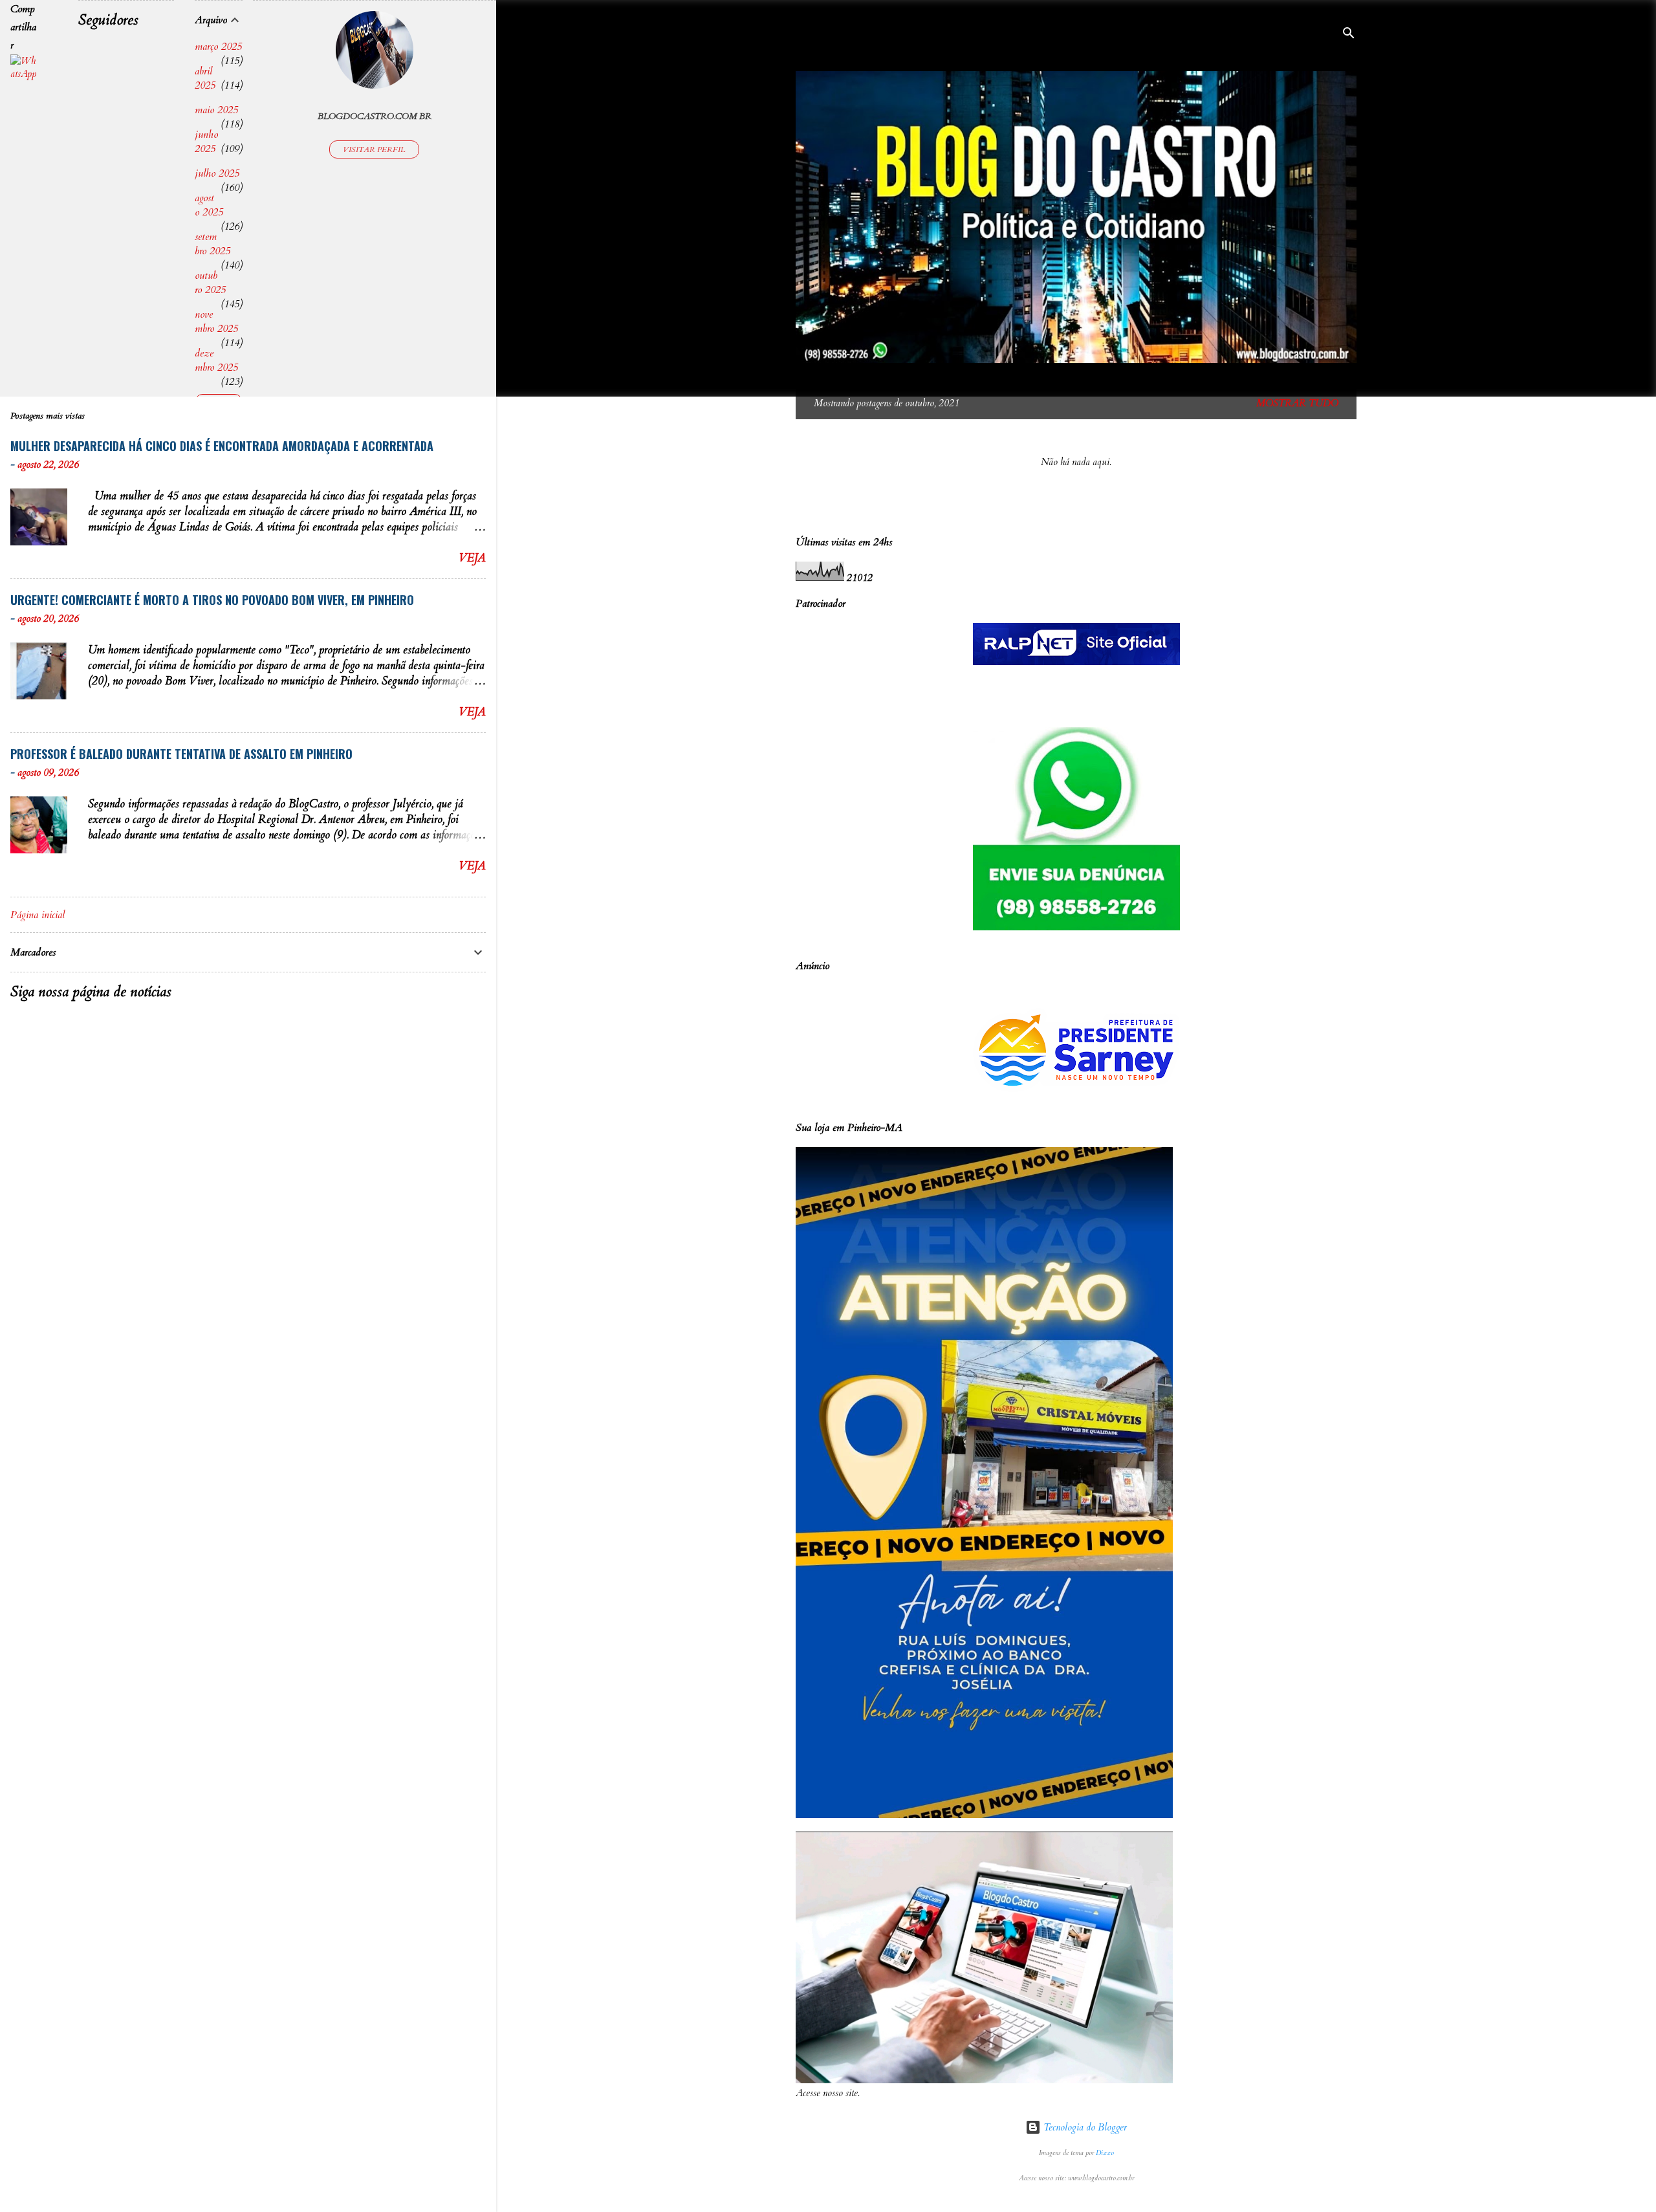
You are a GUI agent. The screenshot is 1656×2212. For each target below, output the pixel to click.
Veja (472, 558)
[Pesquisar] (1349, 35)
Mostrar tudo (1297, 403)
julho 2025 (217, 173)
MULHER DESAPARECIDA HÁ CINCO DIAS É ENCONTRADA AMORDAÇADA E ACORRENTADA (222, 446)
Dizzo (1105, 2153)
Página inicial (38, 915)
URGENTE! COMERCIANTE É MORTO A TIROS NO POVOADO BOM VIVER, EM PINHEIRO (212, 600)
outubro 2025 (210, 283)
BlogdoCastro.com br (375, 116)
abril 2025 (205, 78)
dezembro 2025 (216, 360)
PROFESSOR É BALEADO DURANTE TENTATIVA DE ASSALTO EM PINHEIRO (181, 754)
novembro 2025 (216, 322)
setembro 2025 (212, 244)
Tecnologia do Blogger (1084, 2127)
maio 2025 (216, 110)
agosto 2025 (209, 205)
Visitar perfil (374, 149)
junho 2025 (206, 142)
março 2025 (218, 47)
